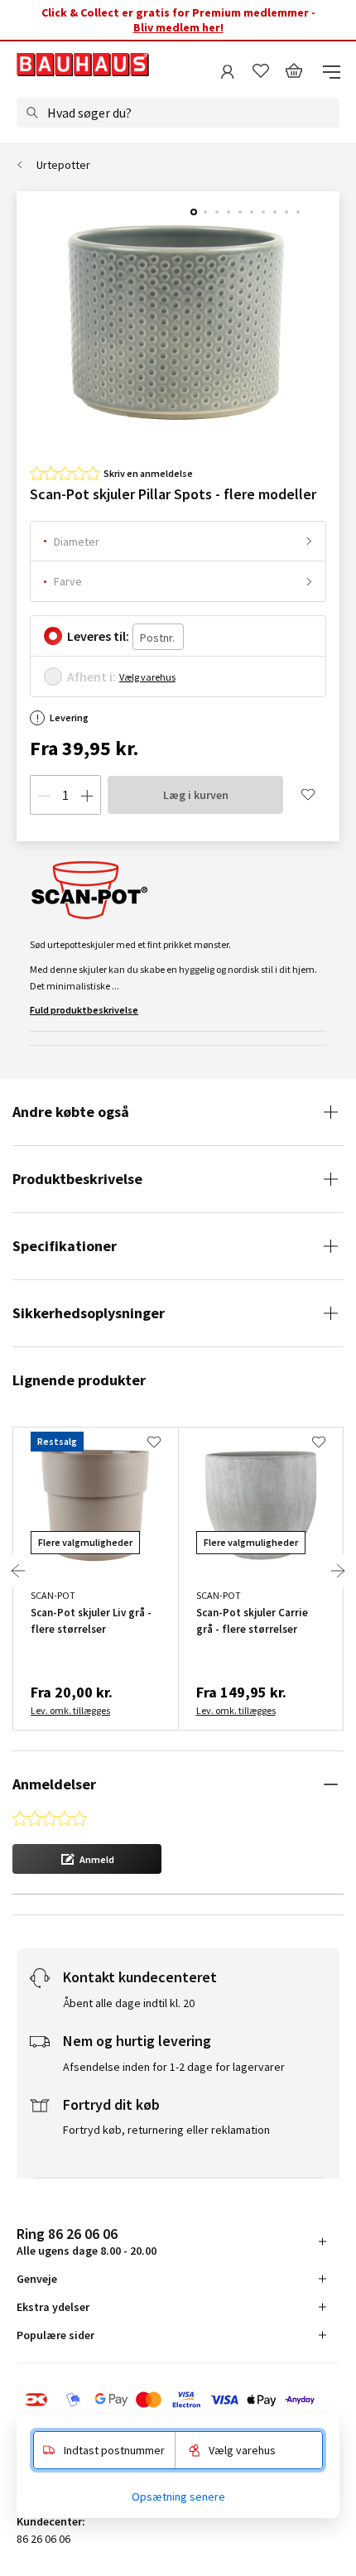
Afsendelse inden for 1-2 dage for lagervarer (174, 2067)
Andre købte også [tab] (71, 1112)
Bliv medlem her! (178, 27)
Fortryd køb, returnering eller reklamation (166, 2130)
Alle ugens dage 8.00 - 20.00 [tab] (87, 2241)
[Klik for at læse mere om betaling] (178, 2400)
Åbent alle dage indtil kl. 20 (129, 2003)
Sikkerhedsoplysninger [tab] (89, 1313)
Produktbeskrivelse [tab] (77, 1179)
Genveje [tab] (37, 2279)
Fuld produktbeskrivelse (84, 1010)
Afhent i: (91, 677)
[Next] (338, 1571)
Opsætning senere (178, 2497)
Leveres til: (98, 636)
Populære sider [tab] (55, 2335)
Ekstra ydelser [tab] (53, 2307)
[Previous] (18, 1571)
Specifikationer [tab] (65, 1246)
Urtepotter (63, 165)
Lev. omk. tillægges (70, 1710)
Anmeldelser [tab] (54, 1784)
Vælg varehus (147, 677)
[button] (87, 1859)
